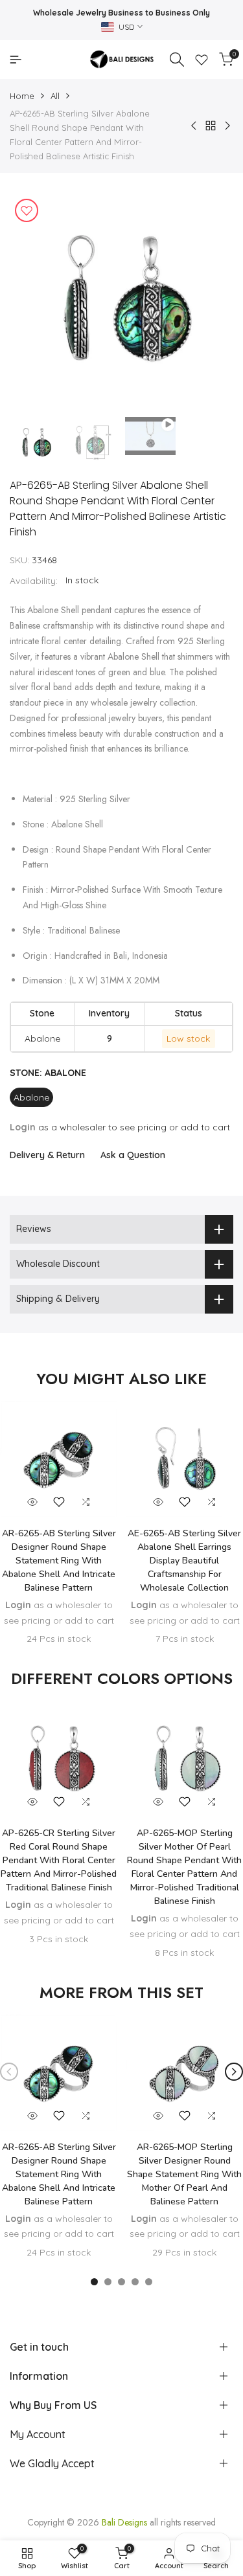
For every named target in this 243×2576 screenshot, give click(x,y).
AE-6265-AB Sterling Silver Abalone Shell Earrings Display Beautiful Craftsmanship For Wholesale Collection (184, 1561)
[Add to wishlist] (27, 210)
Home (22, 96)
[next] (234, 2072)
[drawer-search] (177, 60)
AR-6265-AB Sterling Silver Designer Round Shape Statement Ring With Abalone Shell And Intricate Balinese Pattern (59, 1561)
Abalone (31, 1097)
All (55, 96)
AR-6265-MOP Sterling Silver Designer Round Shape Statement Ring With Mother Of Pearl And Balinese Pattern (184, 2174)
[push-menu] (16, 60)
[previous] (9, 2072)
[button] (59, 1502)
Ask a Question (133, 1155)
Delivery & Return (47, 1155)
